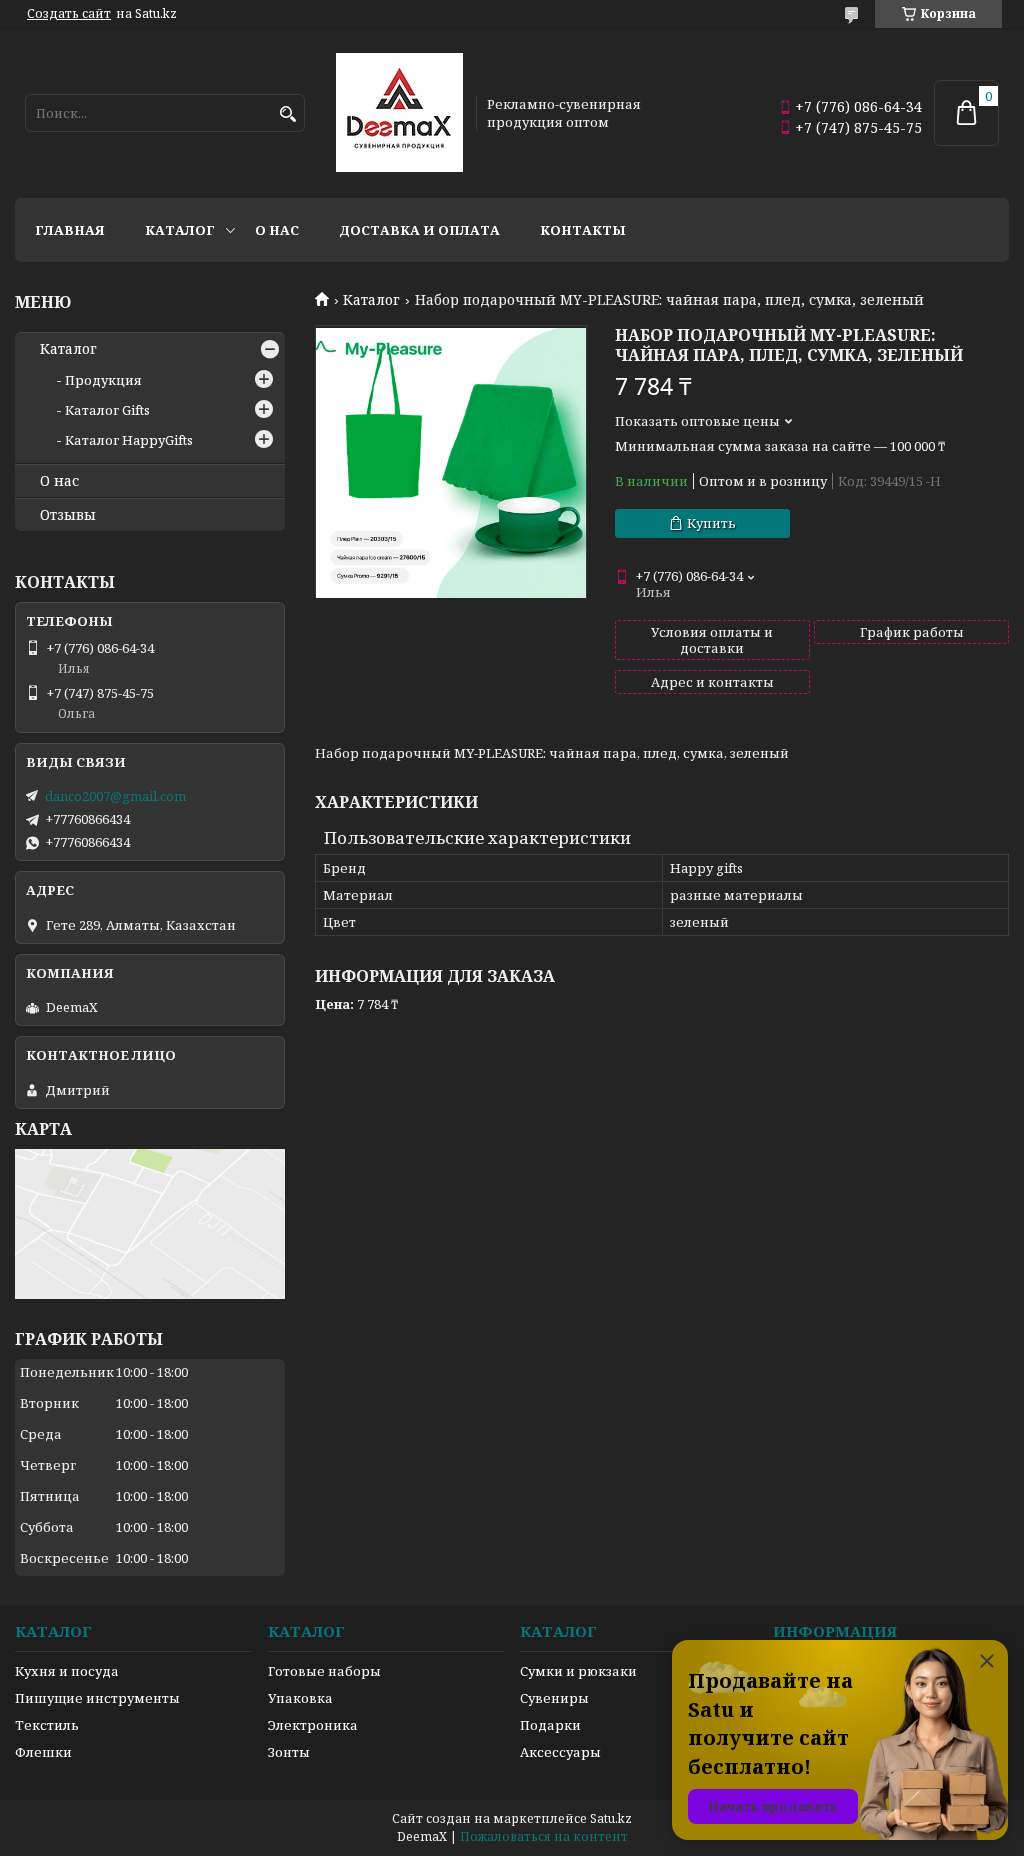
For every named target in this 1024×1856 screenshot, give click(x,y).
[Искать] (287, 114)
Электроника (313, 1725)
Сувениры (554, 1698)
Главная (70, 230)
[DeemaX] (399, 113)
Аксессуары (560, 1752)
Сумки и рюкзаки (578, 1671)
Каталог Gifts (107, 410)
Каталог (180, 230)
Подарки (550, 1725)
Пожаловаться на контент (544, 1836)
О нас (277, 230)
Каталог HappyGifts (129, 440)
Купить (711, 523)
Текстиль (47, 1725)
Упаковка (300, 1698)
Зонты (289, 1752)
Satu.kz (611, 1818)
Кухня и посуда (67, 1671)
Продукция (103, 380)
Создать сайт (69, 14)
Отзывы (68, 515)
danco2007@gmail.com (115, 796)
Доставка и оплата (419, 230)
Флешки (43, 1752)
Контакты (583, 230)
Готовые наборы (324, 1671)
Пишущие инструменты (97, 1698)
